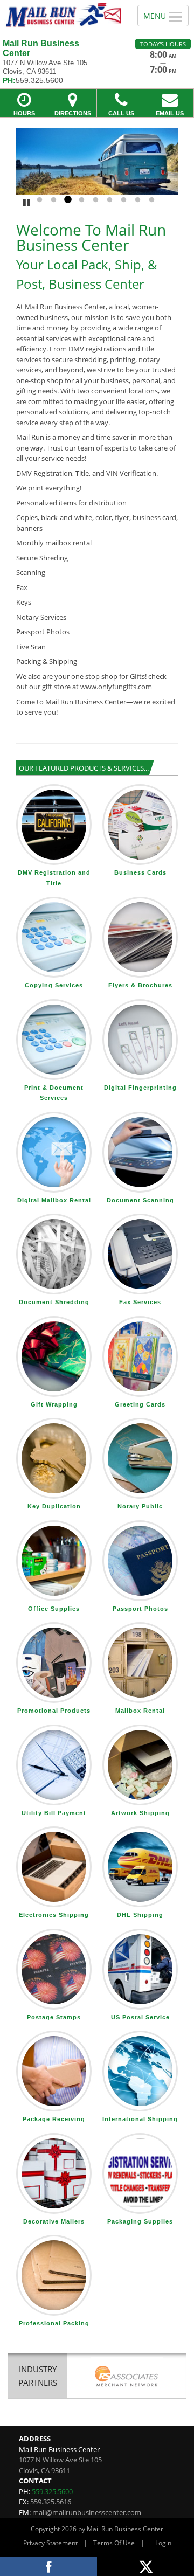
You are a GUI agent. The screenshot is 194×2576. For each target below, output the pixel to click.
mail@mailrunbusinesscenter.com (87, 2512)
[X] (145, 2567)
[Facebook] (48, 2567)
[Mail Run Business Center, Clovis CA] (63, 15)
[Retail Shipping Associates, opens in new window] (127, 2377)
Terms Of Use (114, 2543)
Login (163, 2543)
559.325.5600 (52, 2491)
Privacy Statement (50, 2543)
